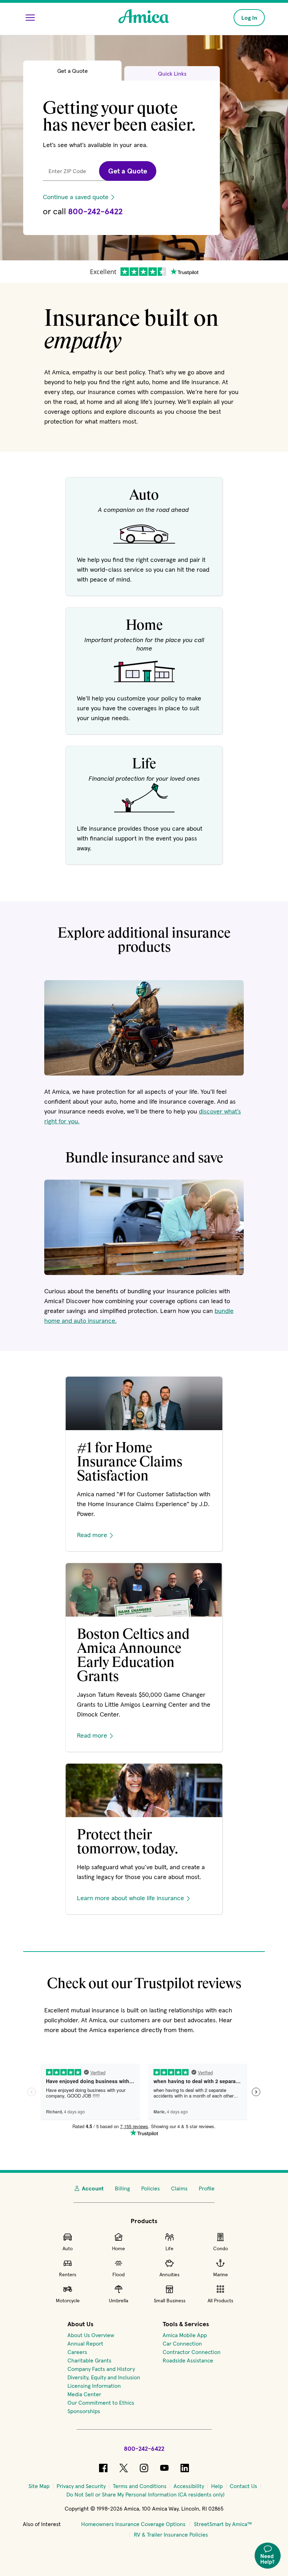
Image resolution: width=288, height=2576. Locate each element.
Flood (119, 2274)
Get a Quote (128, 171)
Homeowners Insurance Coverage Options (133, 2524)
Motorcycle (68, 2301)
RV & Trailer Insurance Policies (171, 2534)
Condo (221, 2248)
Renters (68, 2274)
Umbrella (119, 2301)
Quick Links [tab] (172, 74)
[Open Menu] (30, 18)
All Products (220, 2301)
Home (119, 2248)
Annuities (169, 2274)
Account (93, 2188)
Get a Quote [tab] (73, 71)
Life (169, 2248)
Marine (221, 2274)
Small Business (170, 2301)
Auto (68, 2248)
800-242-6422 (95, 211)
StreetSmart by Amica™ (223, 2524)
